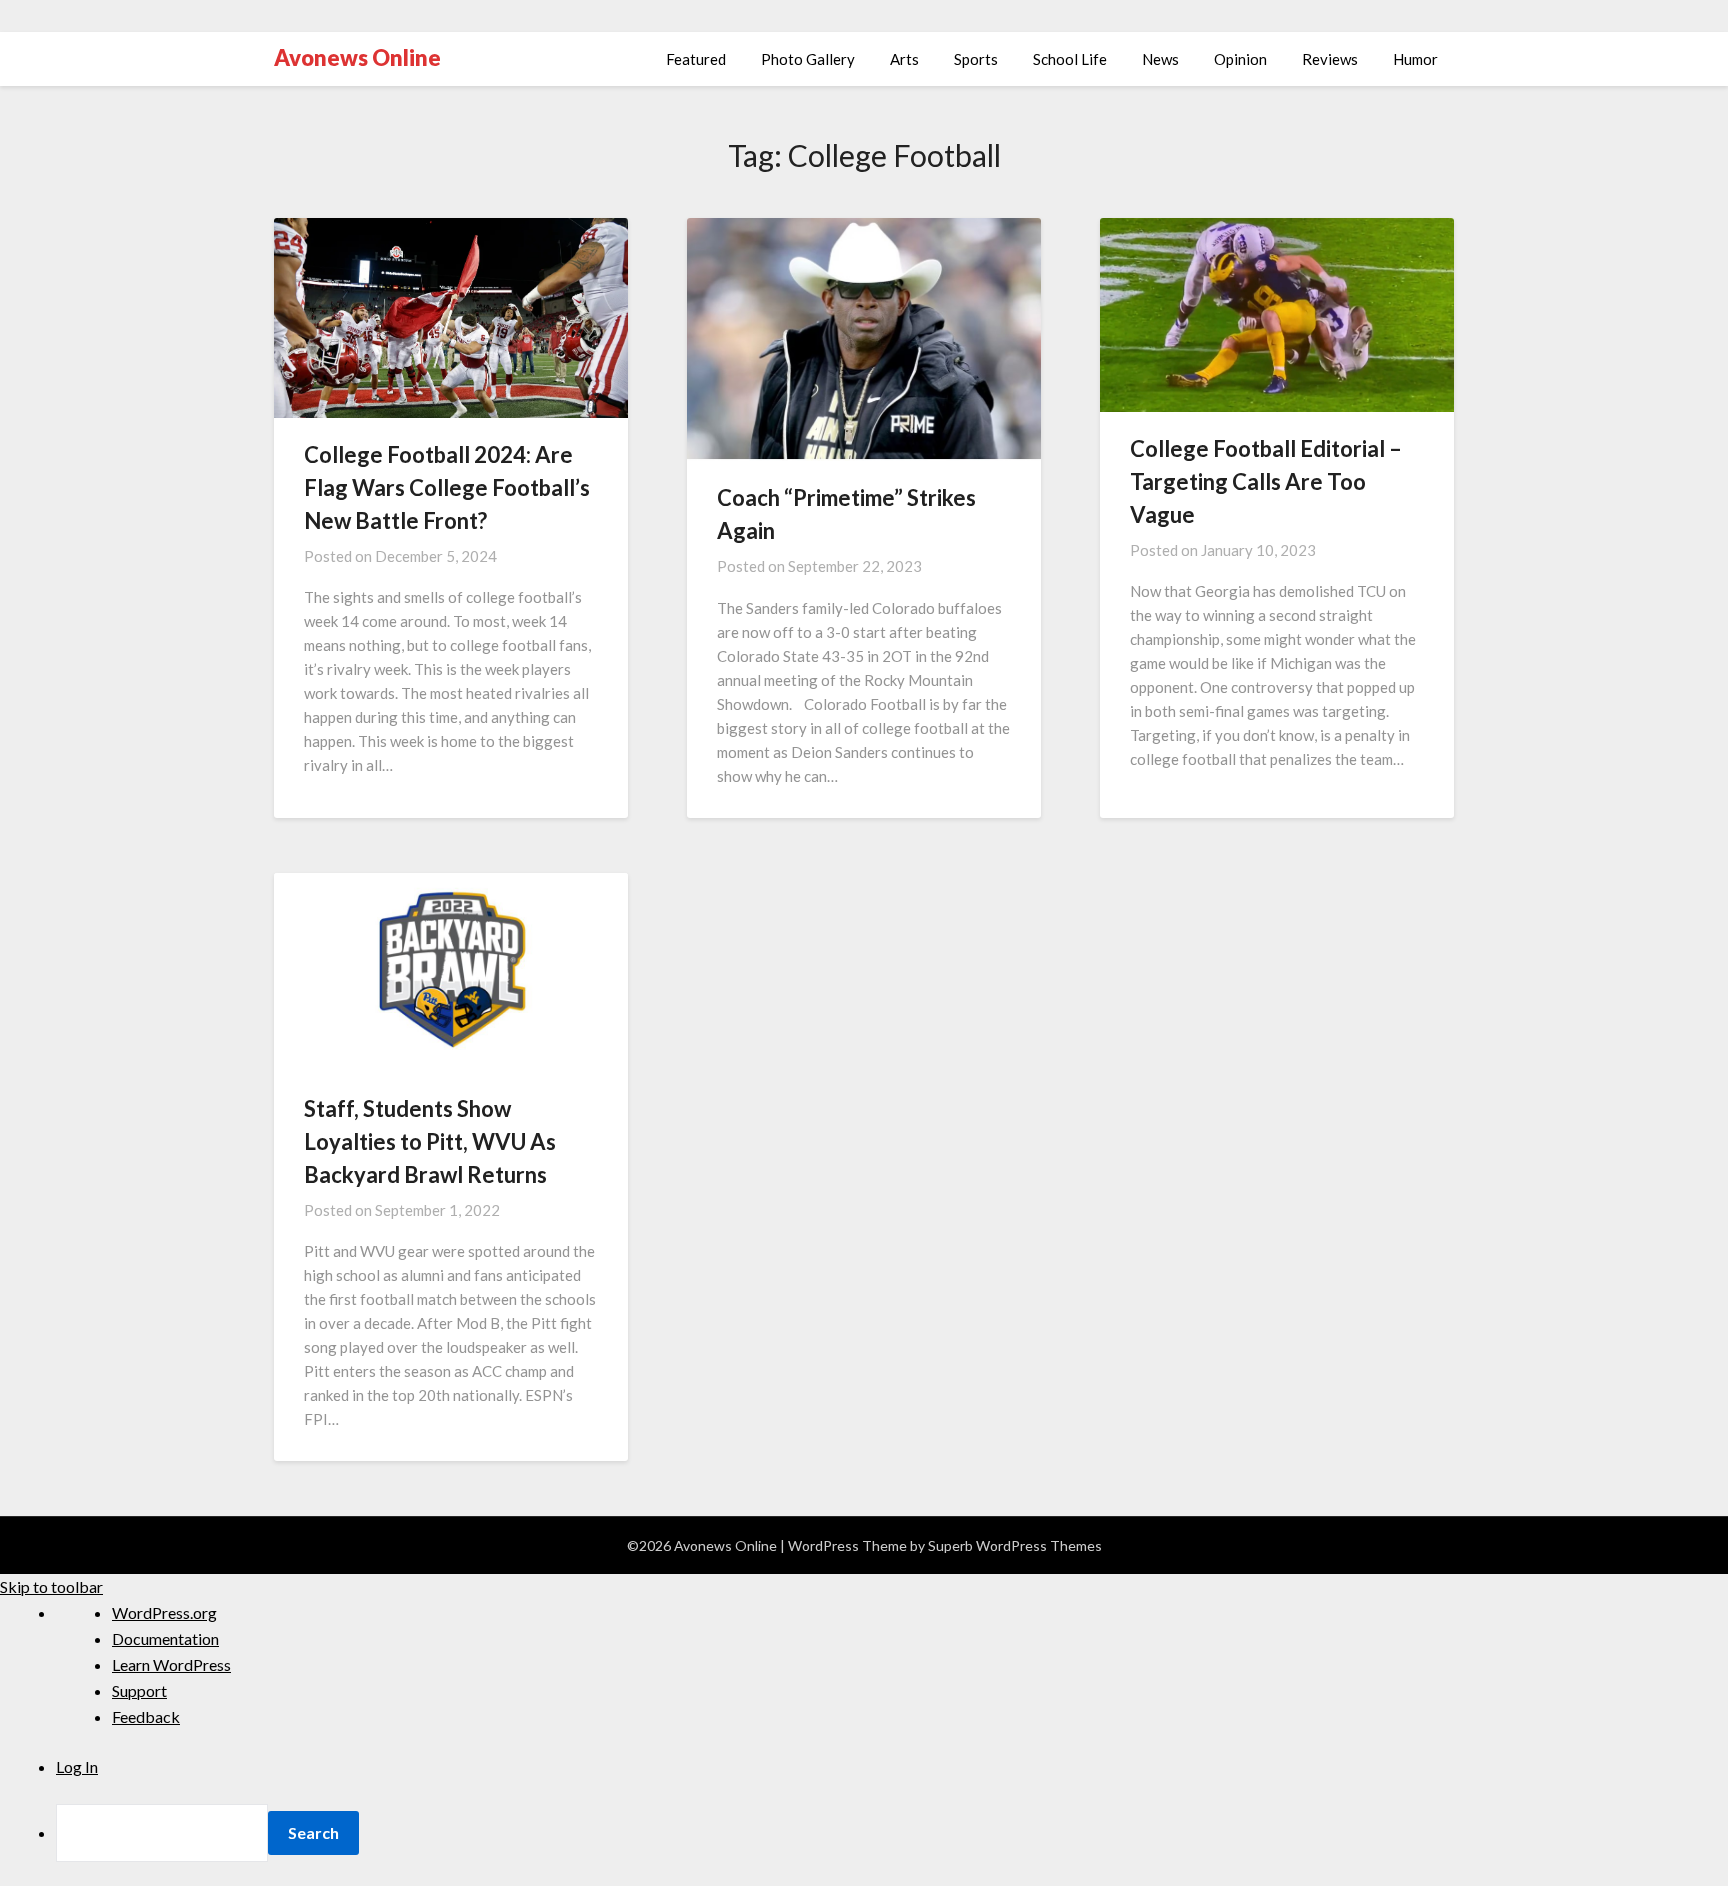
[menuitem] (892, 1833)
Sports (976, 59)
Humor (1415, 59)
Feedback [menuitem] (146, 1716)
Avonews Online (357, 57)
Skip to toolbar (51, 1586)
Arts (904, 59)
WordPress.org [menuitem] (164, 1612)
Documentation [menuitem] (165, 1638)
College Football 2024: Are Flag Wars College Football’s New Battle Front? (447, 487)
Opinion (1240, 59)
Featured (696, 59)
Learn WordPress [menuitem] (171, 1664)
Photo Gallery (808, 59)
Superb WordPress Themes (1015, 1545)
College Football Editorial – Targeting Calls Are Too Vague (1266, 481)
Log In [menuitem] (77, 1766)
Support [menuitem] (139, 1690)
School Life (1070, 59)
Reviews (1330, 59)
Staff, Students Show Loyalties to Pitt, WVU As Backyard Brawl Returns (430, 1141)
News (1160, 59)
